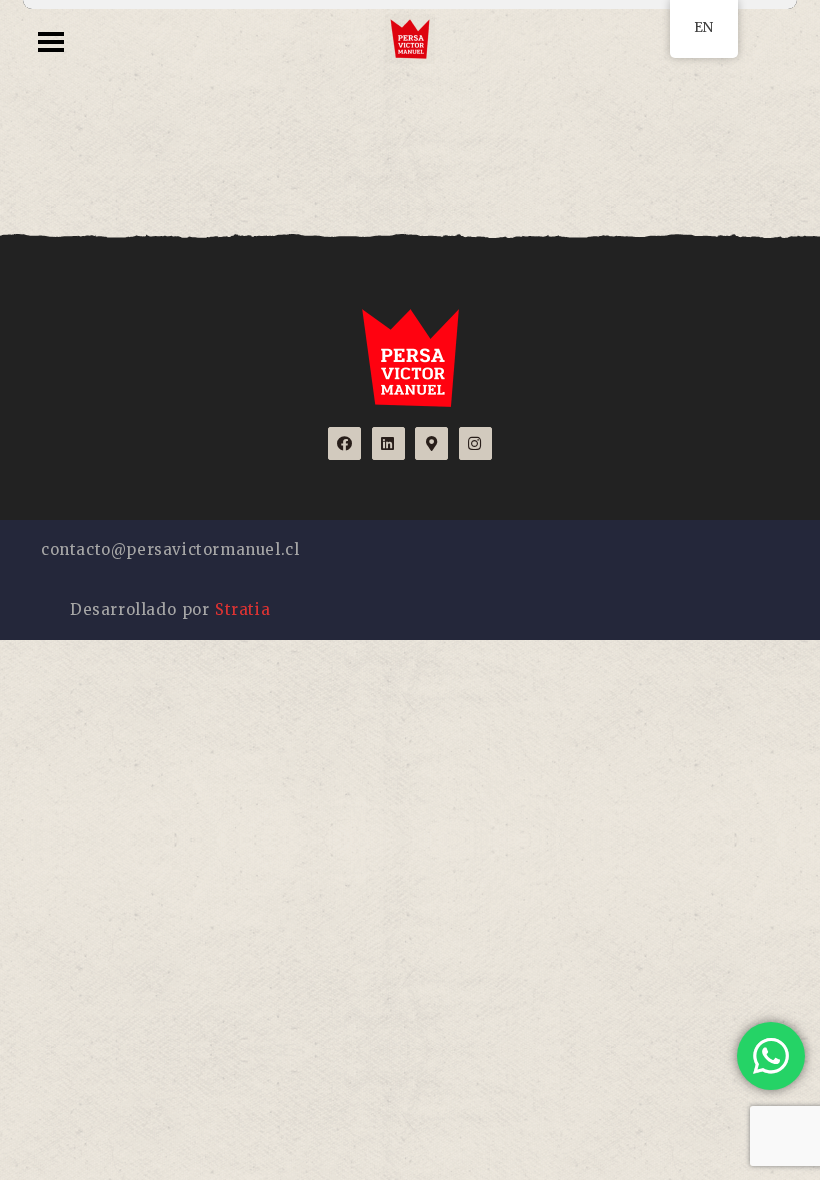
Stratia (242, 609)
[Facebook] (344, 443)
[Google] (431, 443)
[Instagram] (475, 443)
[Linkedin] (388, 443)
